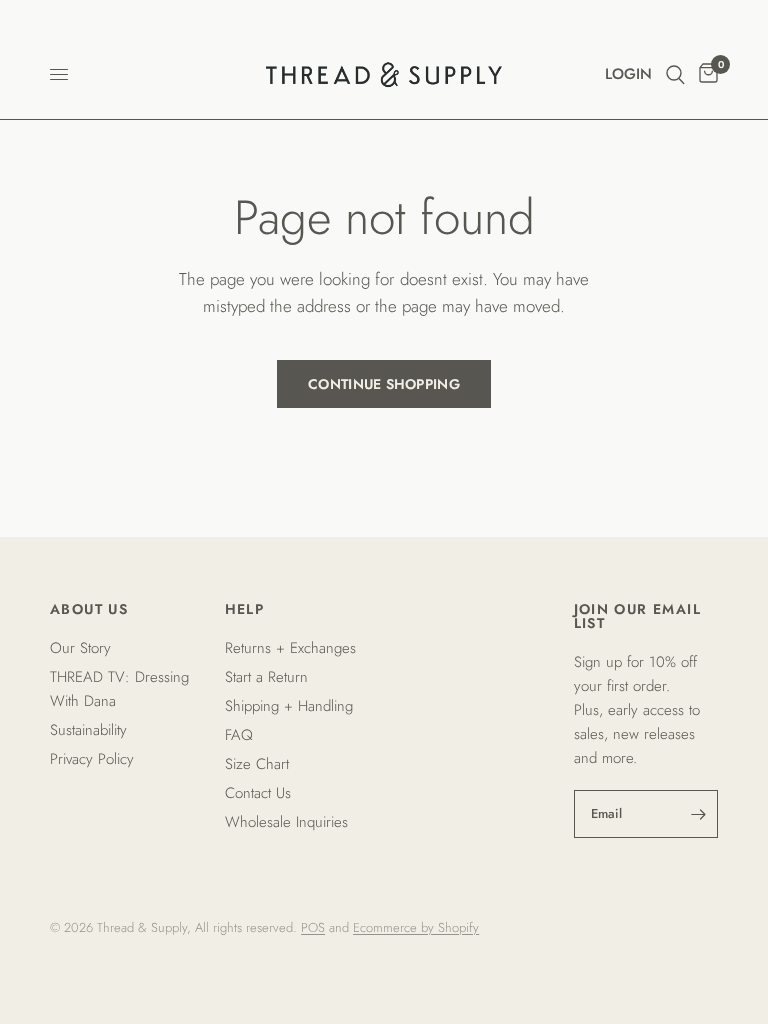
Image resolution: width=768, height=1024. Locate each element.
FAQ (239, 735)
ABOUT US (89, 609)
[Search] (675, 74)
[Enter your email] (698, 814)
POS (313, 927)
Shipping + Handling (289, 706)
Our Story (80, 648)
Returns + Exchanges (290, 648)
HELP (245, 609)
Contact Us (258, 793)
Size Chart (257, 764)
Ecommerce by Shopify (416, 927)
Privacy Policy (92, 759)
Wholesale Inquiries (286, 822)
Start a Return (266, 677)
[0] (705, 74)
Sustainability (88, 730)
